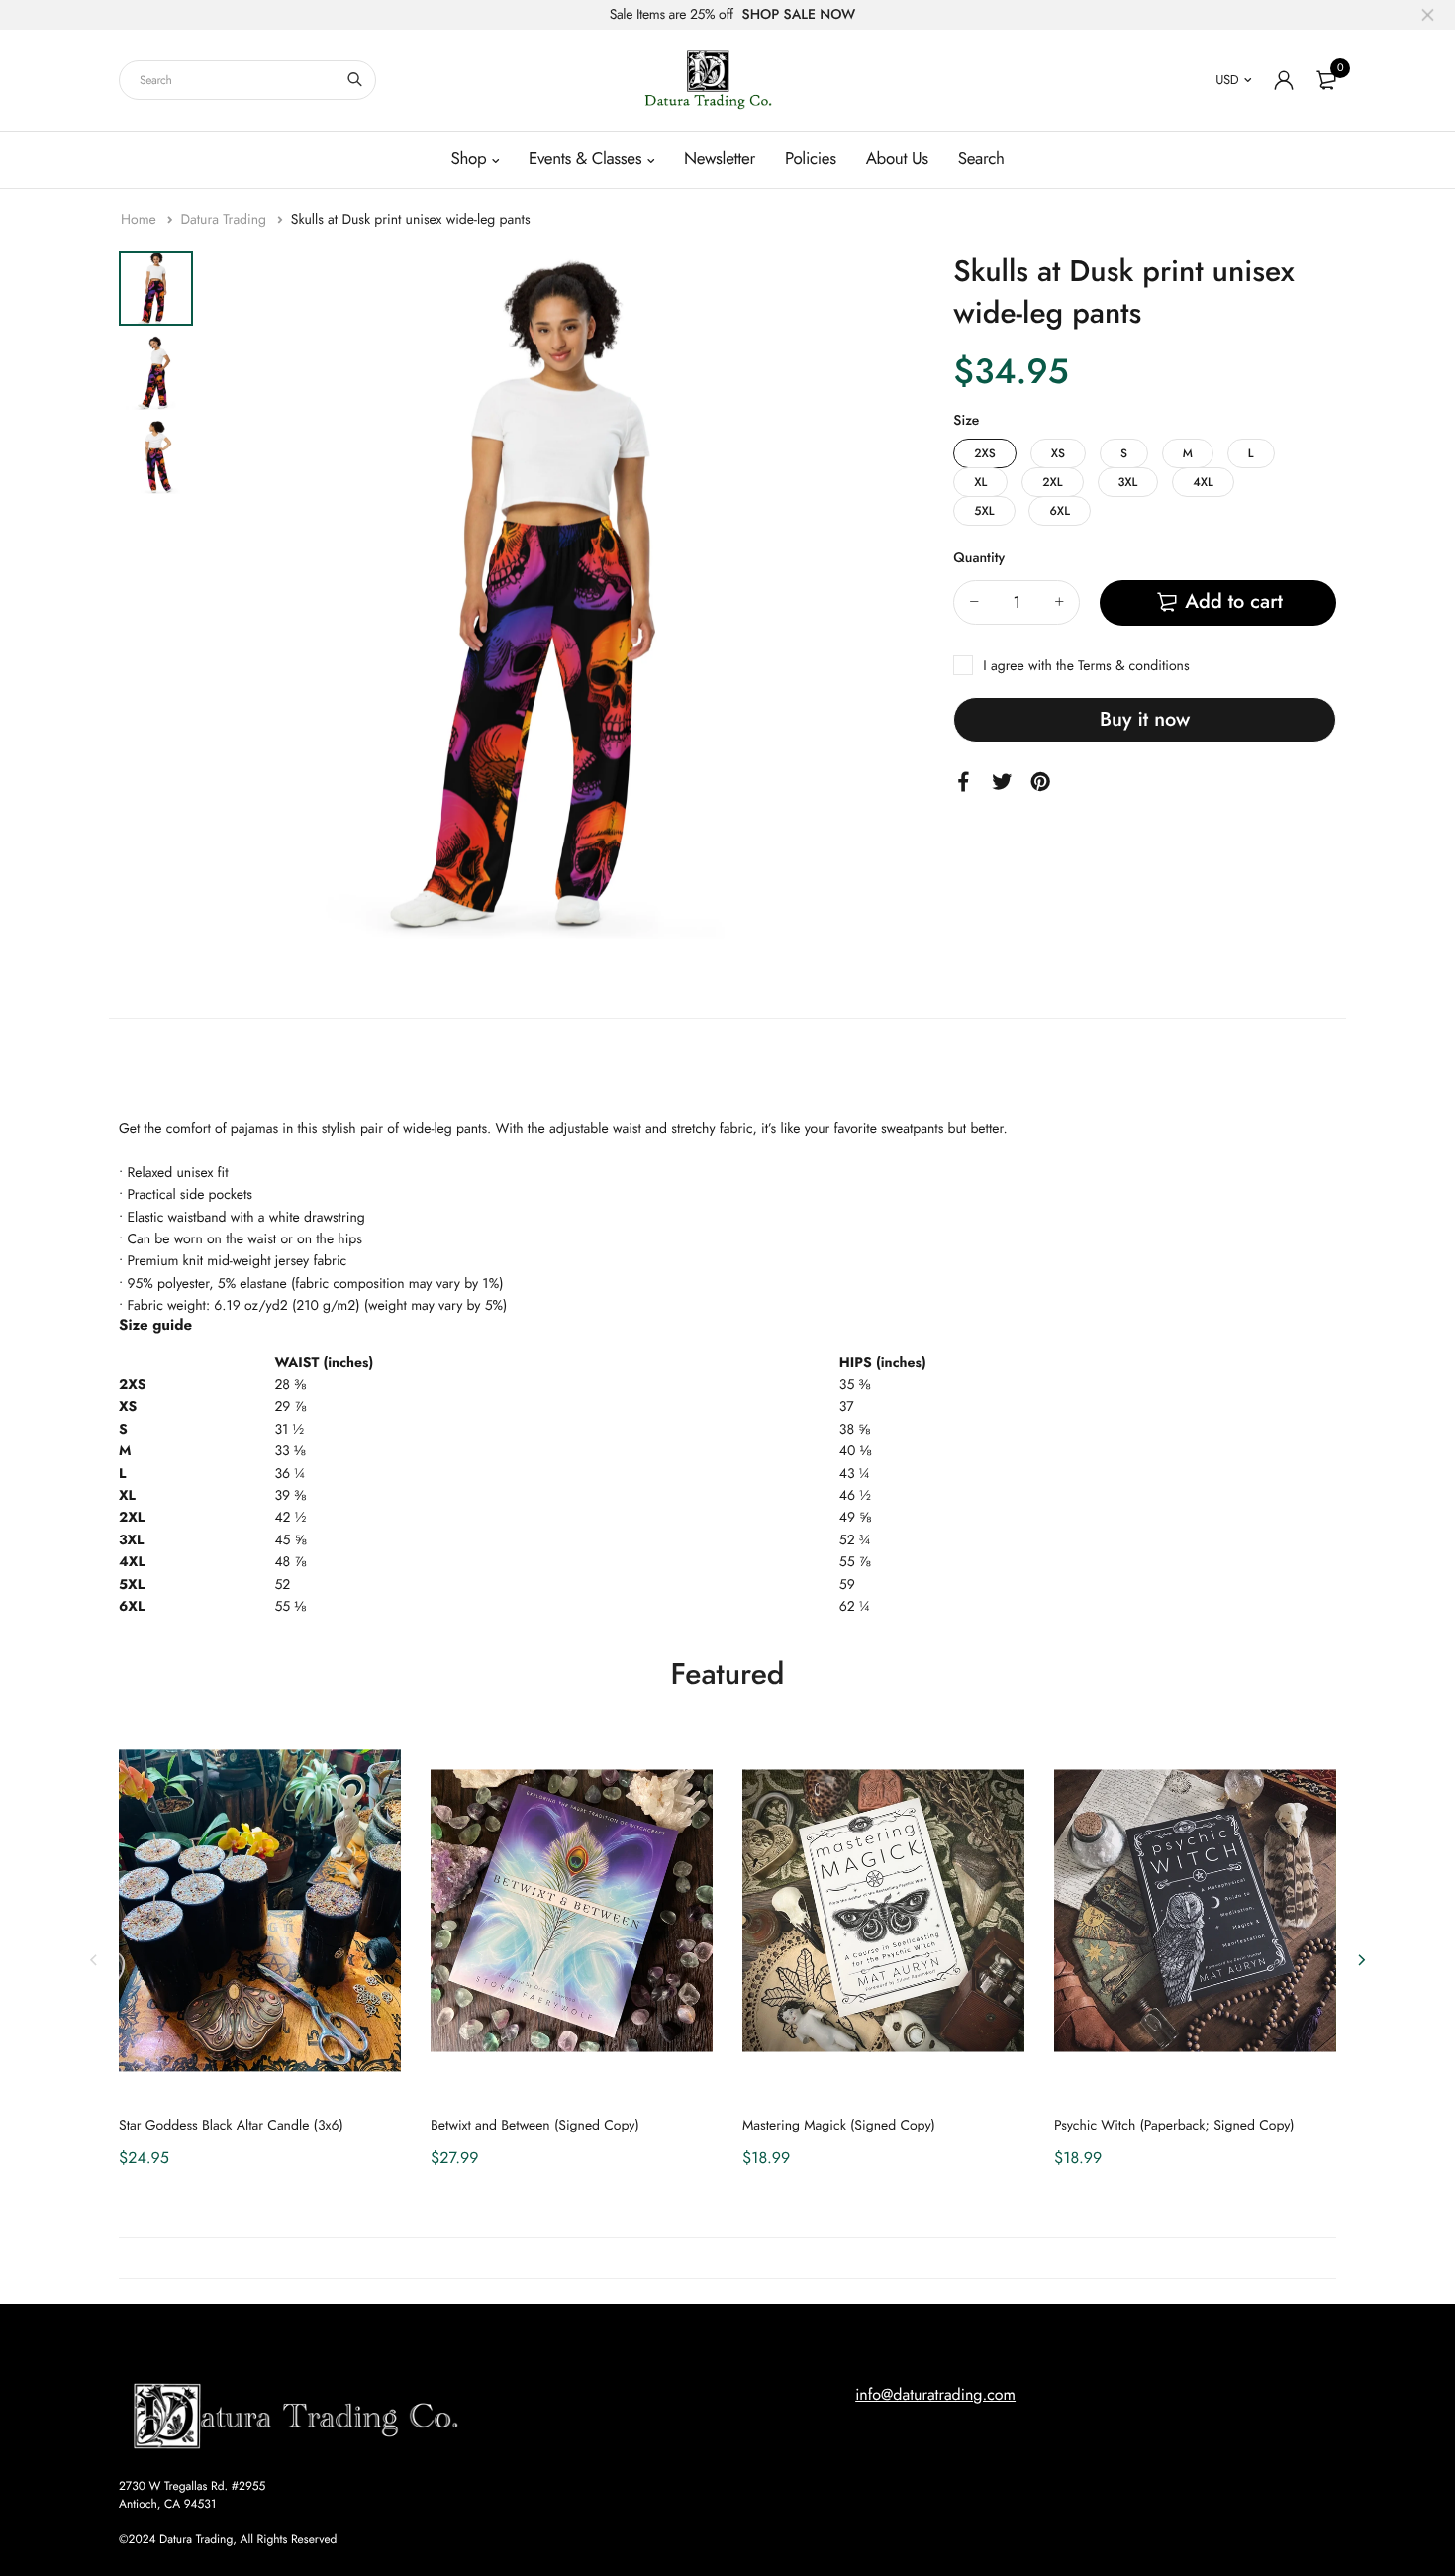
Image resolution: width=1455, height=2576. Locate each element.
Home (141, 220)
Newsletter (720, 159)
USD (1227, 80)
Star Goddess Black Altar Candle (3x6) (231, 2126)
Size (966, 421)
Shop (468, 159)
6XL (1059, 511)
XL (980, 482)
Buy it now (1145, 719)
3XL (1128, 482)
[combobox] (247, 80)
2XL (1052, 482)
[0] (1326, 80)
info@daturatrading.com (935, 2395)
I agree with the (1086, 666)
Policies (811, 159)
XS (1058, 453)
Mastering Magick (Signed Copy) (839, 2126)
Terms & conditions (1133, 666)
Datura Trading (225, 220)
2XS (985, 453)
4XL (1203, 482)
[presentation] (94, 1960)
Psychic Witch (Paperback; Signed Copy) (1174, 2126)
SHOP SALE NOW (799, 15)
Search (981, 159)
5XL (984, 511)
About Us (897, 159)
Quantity (979, 558)
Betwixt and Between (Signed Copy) (535, 2126)
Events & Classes (585, 159)
